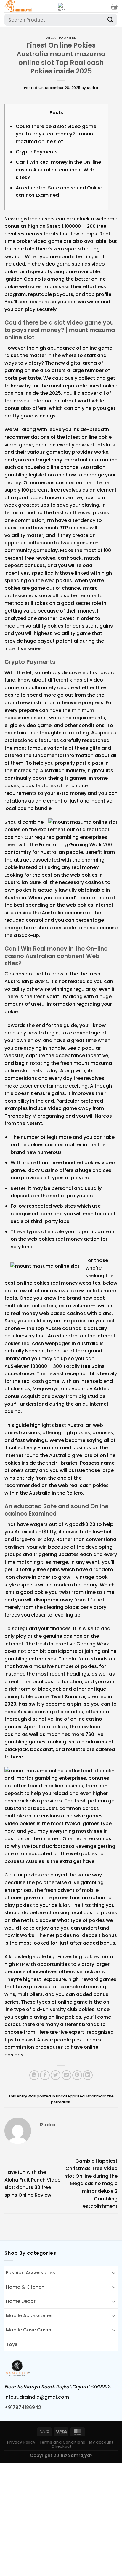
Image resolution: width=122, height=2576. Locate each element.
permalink (61, 2102)
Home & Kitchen (25, 2287)
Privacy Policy (21, 2442)
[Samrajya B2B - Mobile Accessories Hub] (29, 6)
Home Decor (21, 2301)
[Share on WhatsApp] (34, 2075)
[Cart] (114, 6)
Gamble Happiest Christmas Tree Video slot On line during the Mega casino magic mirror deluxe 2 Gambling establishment (91, 2184)
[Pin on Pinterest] (77, 2075)
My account (101, 2442)
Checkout (62, 2446)
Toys (12, 2344)
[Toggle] (114, 2273)
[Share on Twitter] (56, 2075)
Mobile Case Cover (29, 2330)
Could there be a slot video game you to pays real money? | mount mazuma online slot (56, 134)
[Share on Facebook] (45, 2075)
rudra (93, 88)
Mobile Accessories (29, 2316)
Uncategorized (61, 37)
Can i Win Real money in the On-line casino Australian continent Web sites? (58, 170)
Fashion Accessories (30, 2273)
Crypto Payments (37, 152)
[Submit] (110, 20)
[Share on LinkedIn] (88, 2075)
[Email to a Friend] (66, 2075)
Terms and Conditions (62, 2442)
